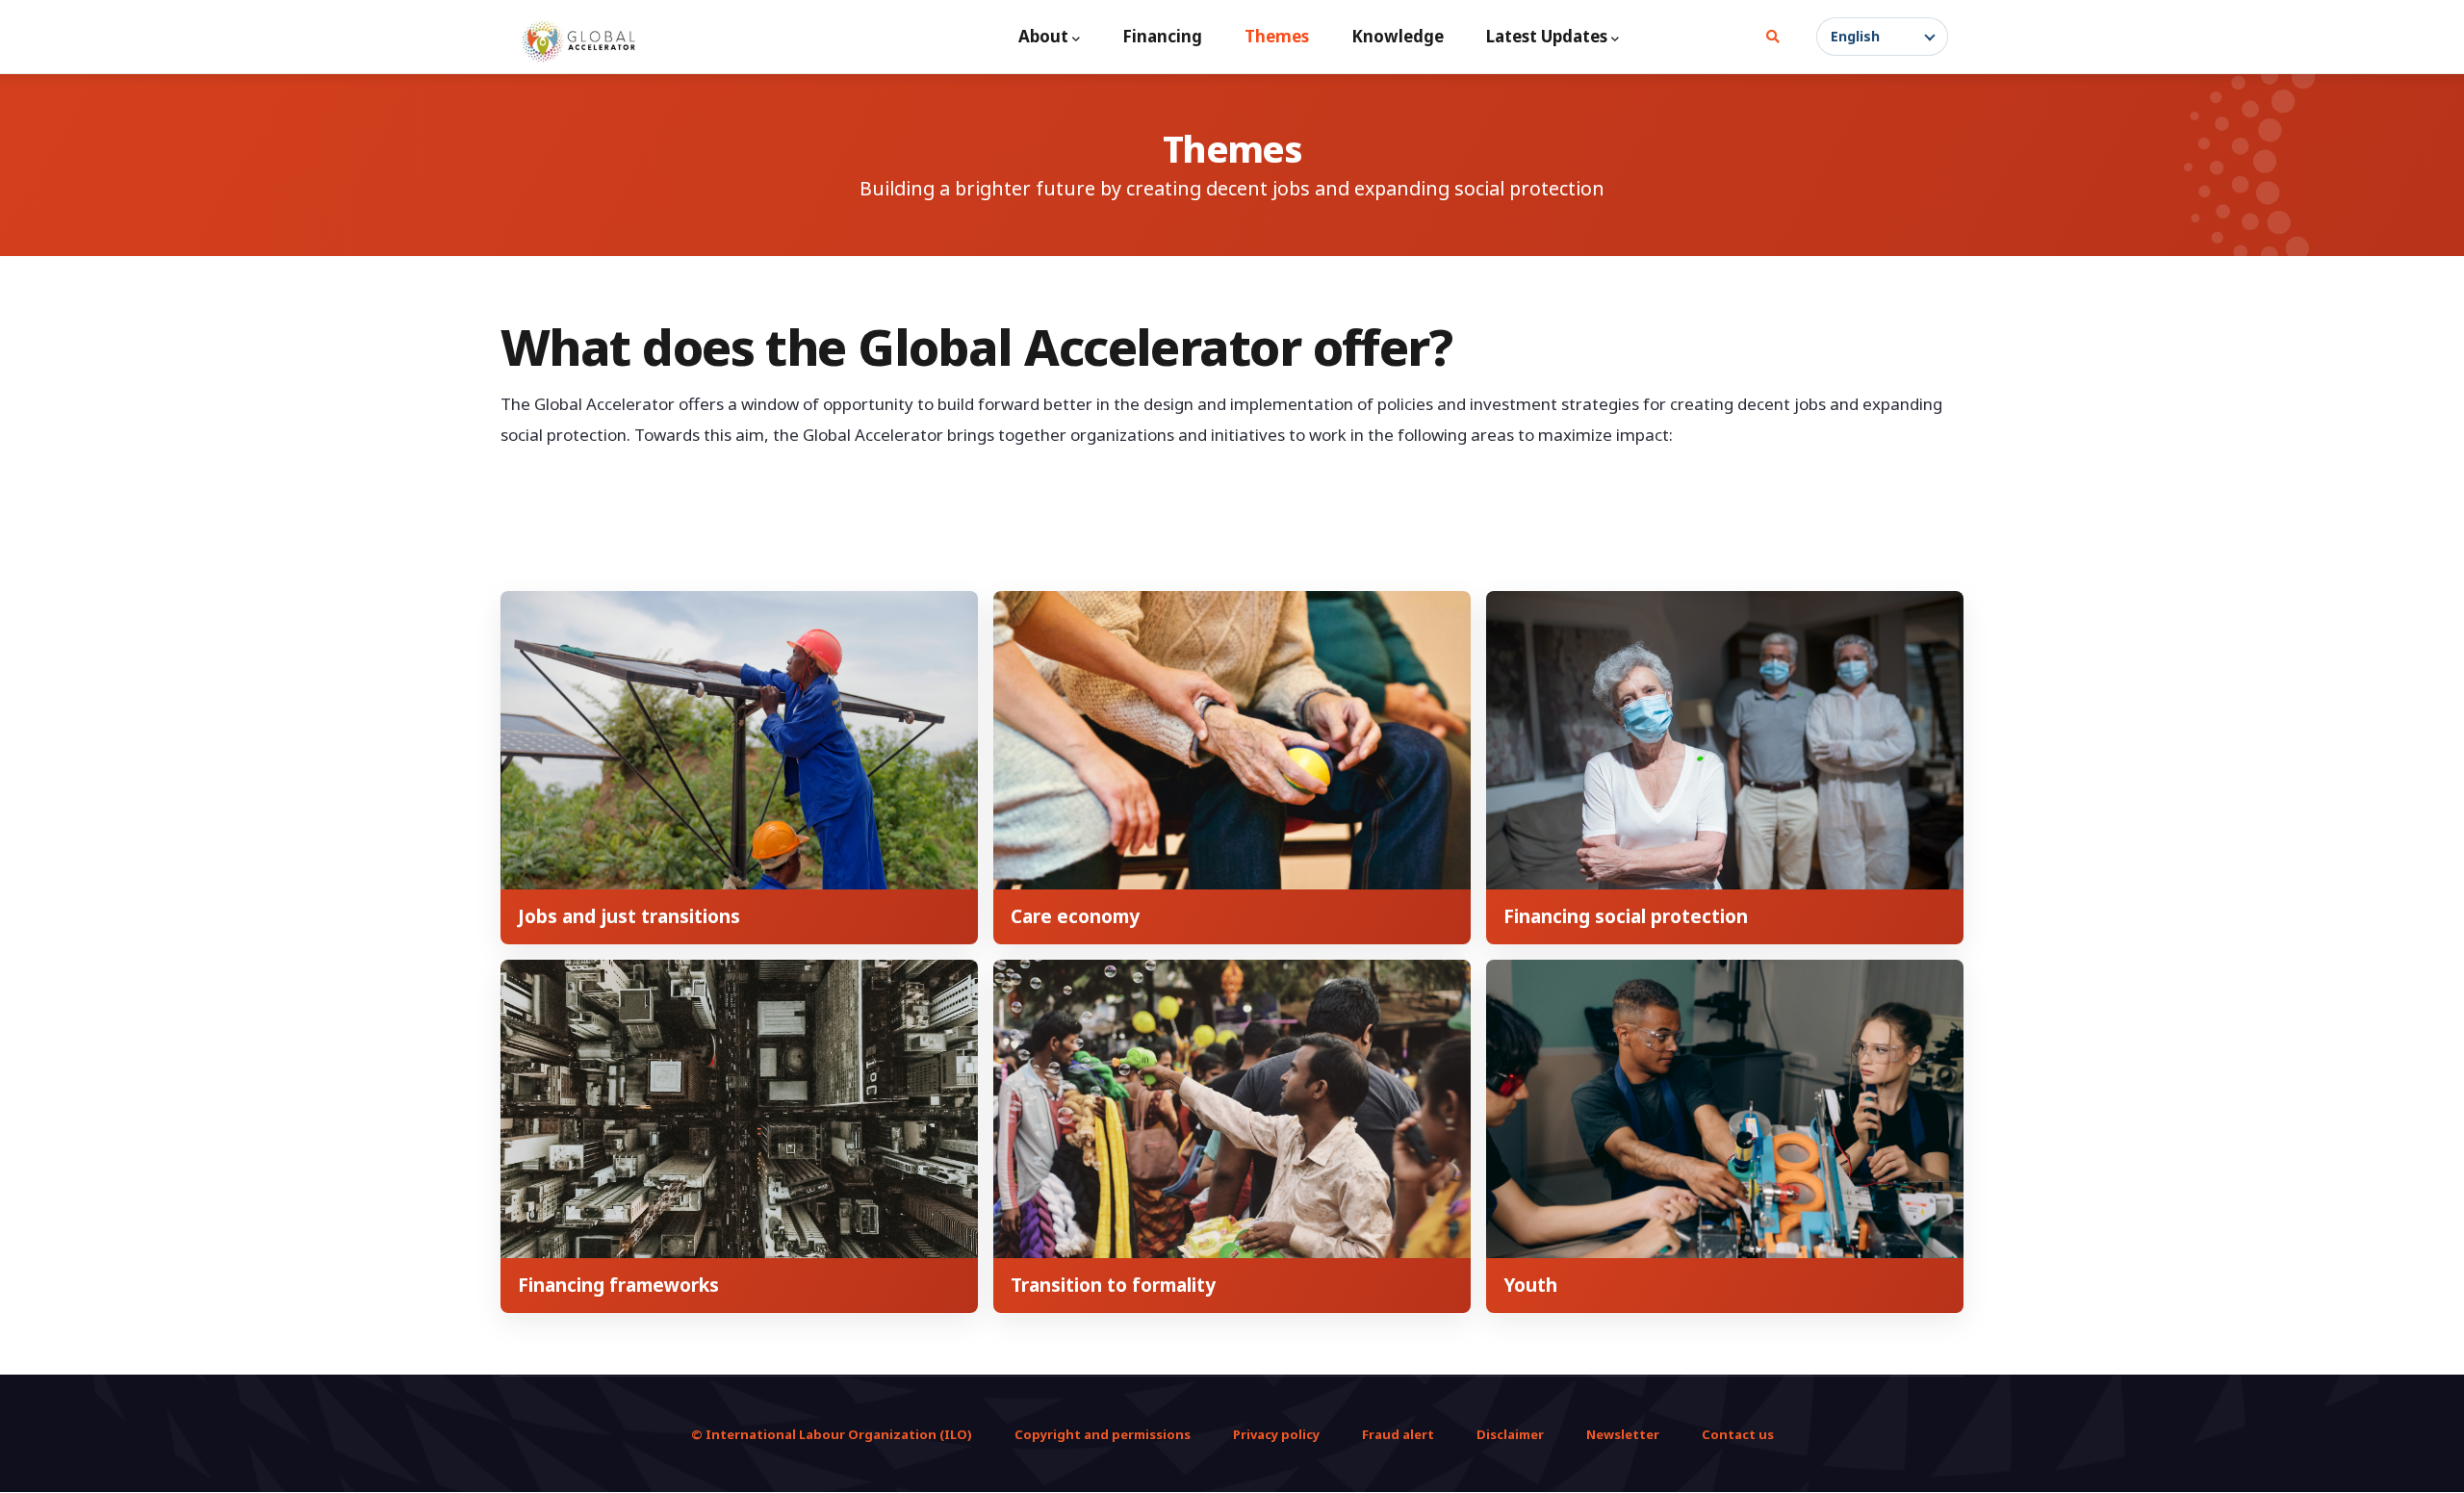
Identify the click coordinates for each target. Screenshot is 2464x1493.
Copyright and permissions (1103, 1434)
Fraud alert (1398, 1434)
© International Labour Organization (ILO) (832, 1434)
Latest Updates (1547, 36)
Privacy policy (1276, 1434)
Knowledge (1398, 36)
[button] (1882, 37)
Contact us (1738, 1434)
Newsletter (1623, 1434)
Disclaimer (1510, 1434)
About (1043, 36)
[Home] (579, 41)
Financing (1162, 36)
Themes (1277, 36)
